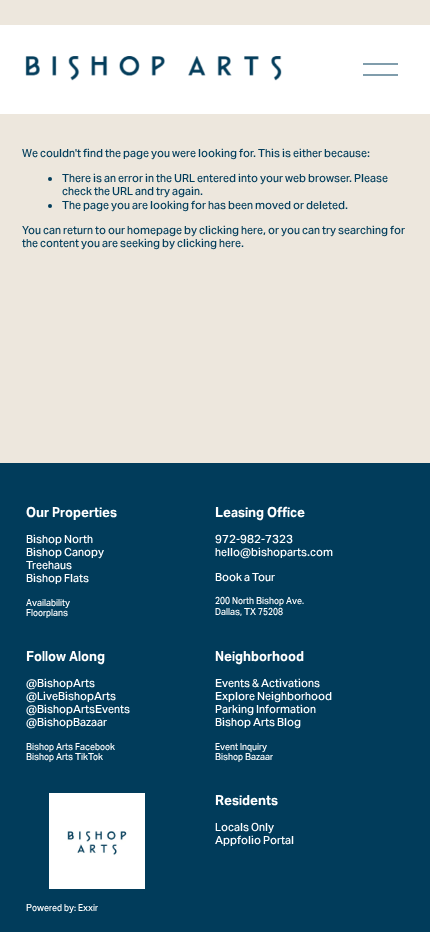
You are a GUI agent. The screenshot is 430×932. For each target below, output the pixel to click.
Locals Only (244, 827)
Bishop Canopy (65, 552)
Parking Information (265, 709)
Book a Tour (245, 577)
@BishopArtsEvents (78, 709)
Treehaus (49, 565)
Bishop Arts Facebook (70, 747)
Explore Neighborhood (273, 696)
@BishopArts (60, 683)
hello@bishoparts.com (274, 552)
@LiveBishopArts (71, 696)
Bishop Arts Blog (258, 722)
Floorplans (47, 613)
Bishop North (59, 539)
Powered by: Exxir (62, 908)
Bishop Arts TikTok (64, 757)
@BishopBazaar (66, 722)
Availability (48, 603)
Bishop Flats (57, 578)
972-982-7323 (254, 539)
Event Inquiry (241, 747)
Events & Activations (267, 683)
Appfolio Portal (254, 840)
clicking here (231, 230)
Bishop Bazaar (244, 757)
